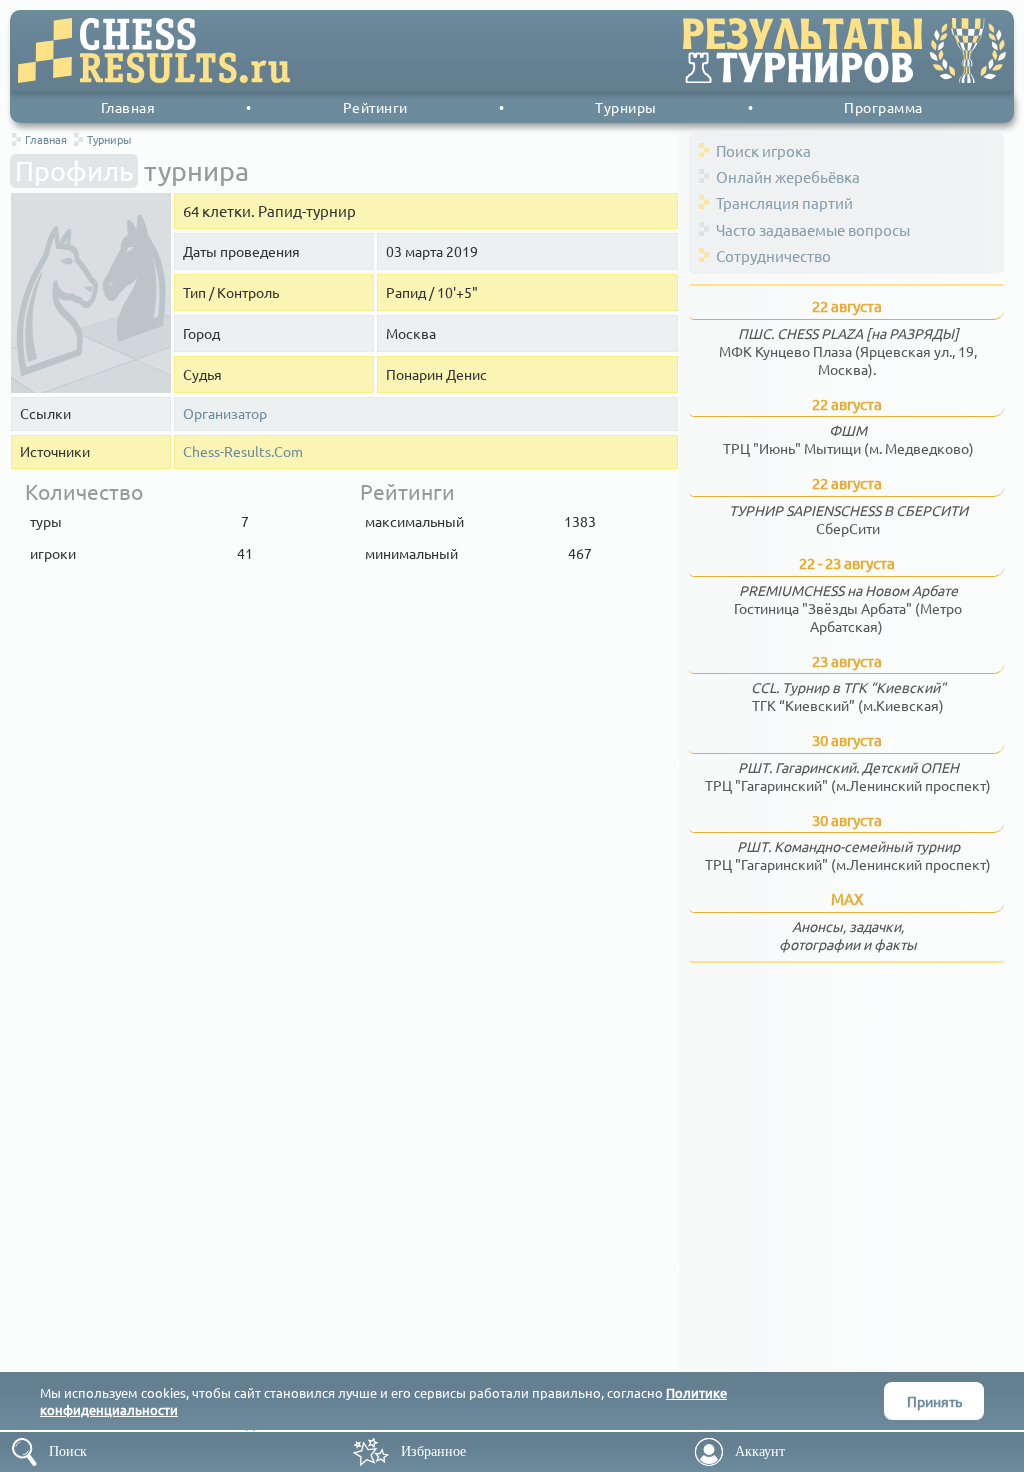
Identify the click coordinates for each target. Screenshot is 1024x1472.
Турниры (626, 107)
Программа (883, 107)
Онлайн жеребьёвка (788, 176)
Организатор (225, 413)
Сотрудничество (773, 255)
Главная (128, 107)
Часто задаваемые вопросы (813, 229)
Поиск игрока (763, 150)
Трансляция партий (784, 202)
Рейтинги (375, 107)
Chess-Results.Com (243, 451)
